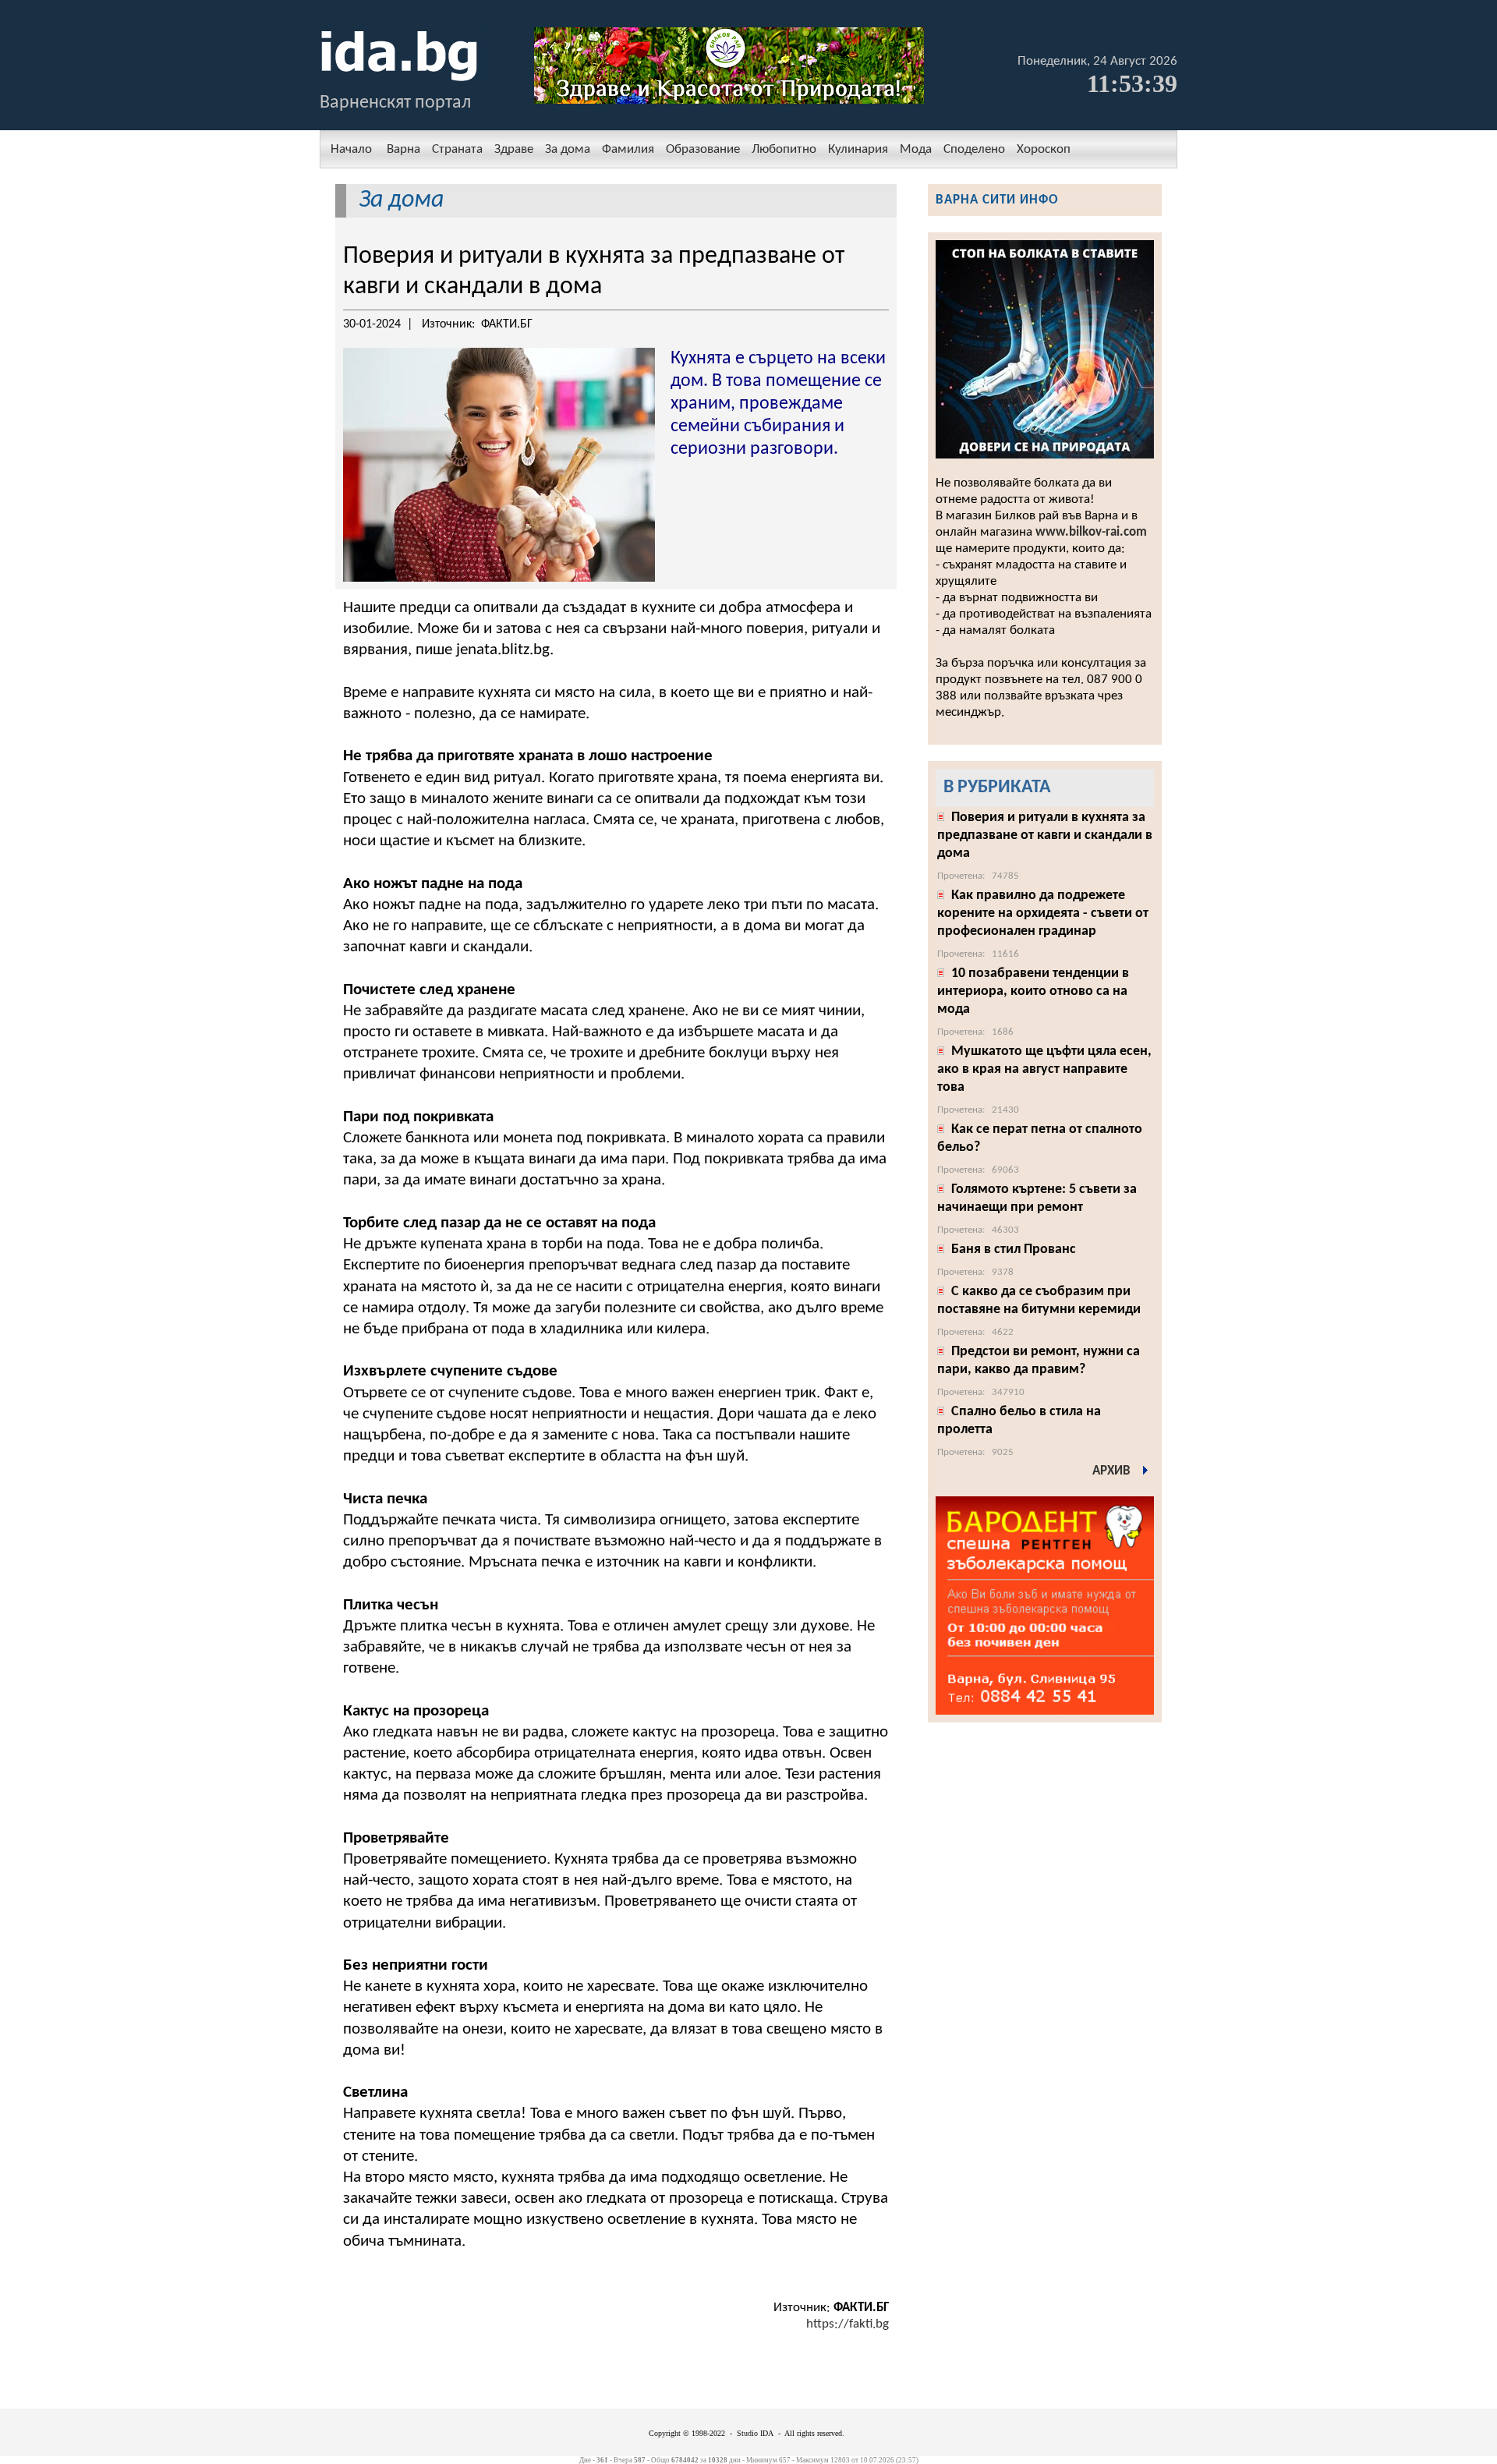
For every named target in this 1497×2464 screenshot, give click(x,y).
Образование (703, 149)
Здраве (514, 149)
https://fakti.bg (848, 2324)
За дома (568, 149)
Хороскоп (1044, 149)
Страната (457, 149)
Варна (403, 149)
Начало (351, 149)
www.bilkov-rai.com (1091, 532)
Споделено (974, 149)
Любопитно (784, 149)
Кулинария (858, 149)
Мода (916, 149)
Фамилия (628, 149)
